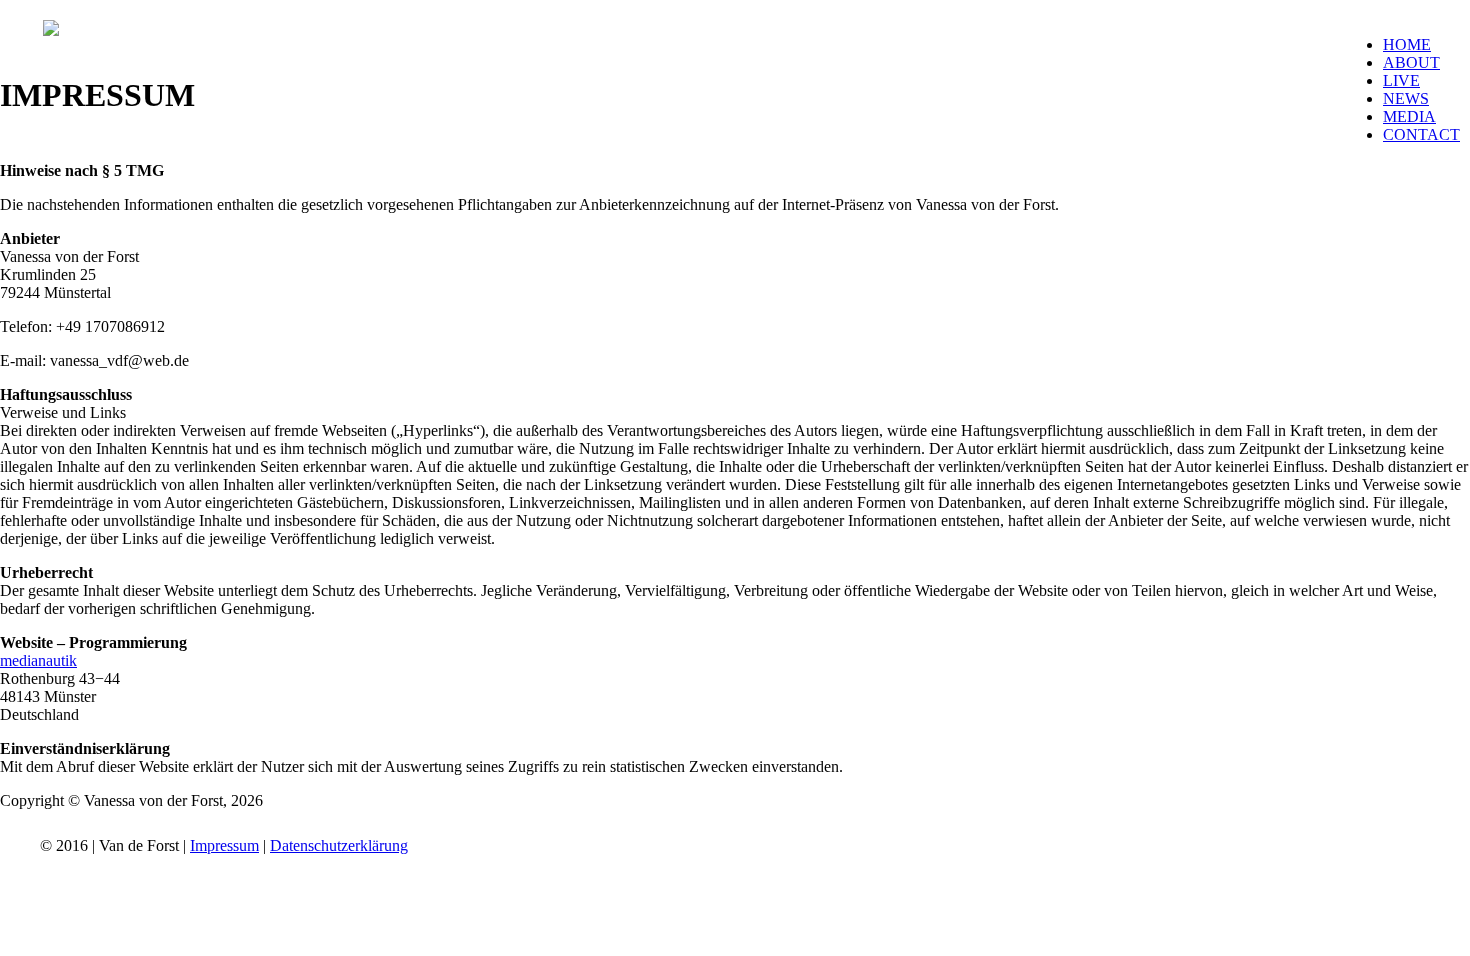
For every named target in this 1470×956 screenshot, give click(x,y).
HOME (1407, 44)
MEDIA (1409, 116)
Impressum (224, 845)
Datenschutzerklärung (339, 845)
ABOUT (1411, 62)
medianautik (38, 660)
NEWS (1406, 98)
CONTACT (1421, 134)
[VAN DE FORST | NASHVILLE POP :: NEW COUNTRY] (51, 30)
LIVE (1401, 80)
